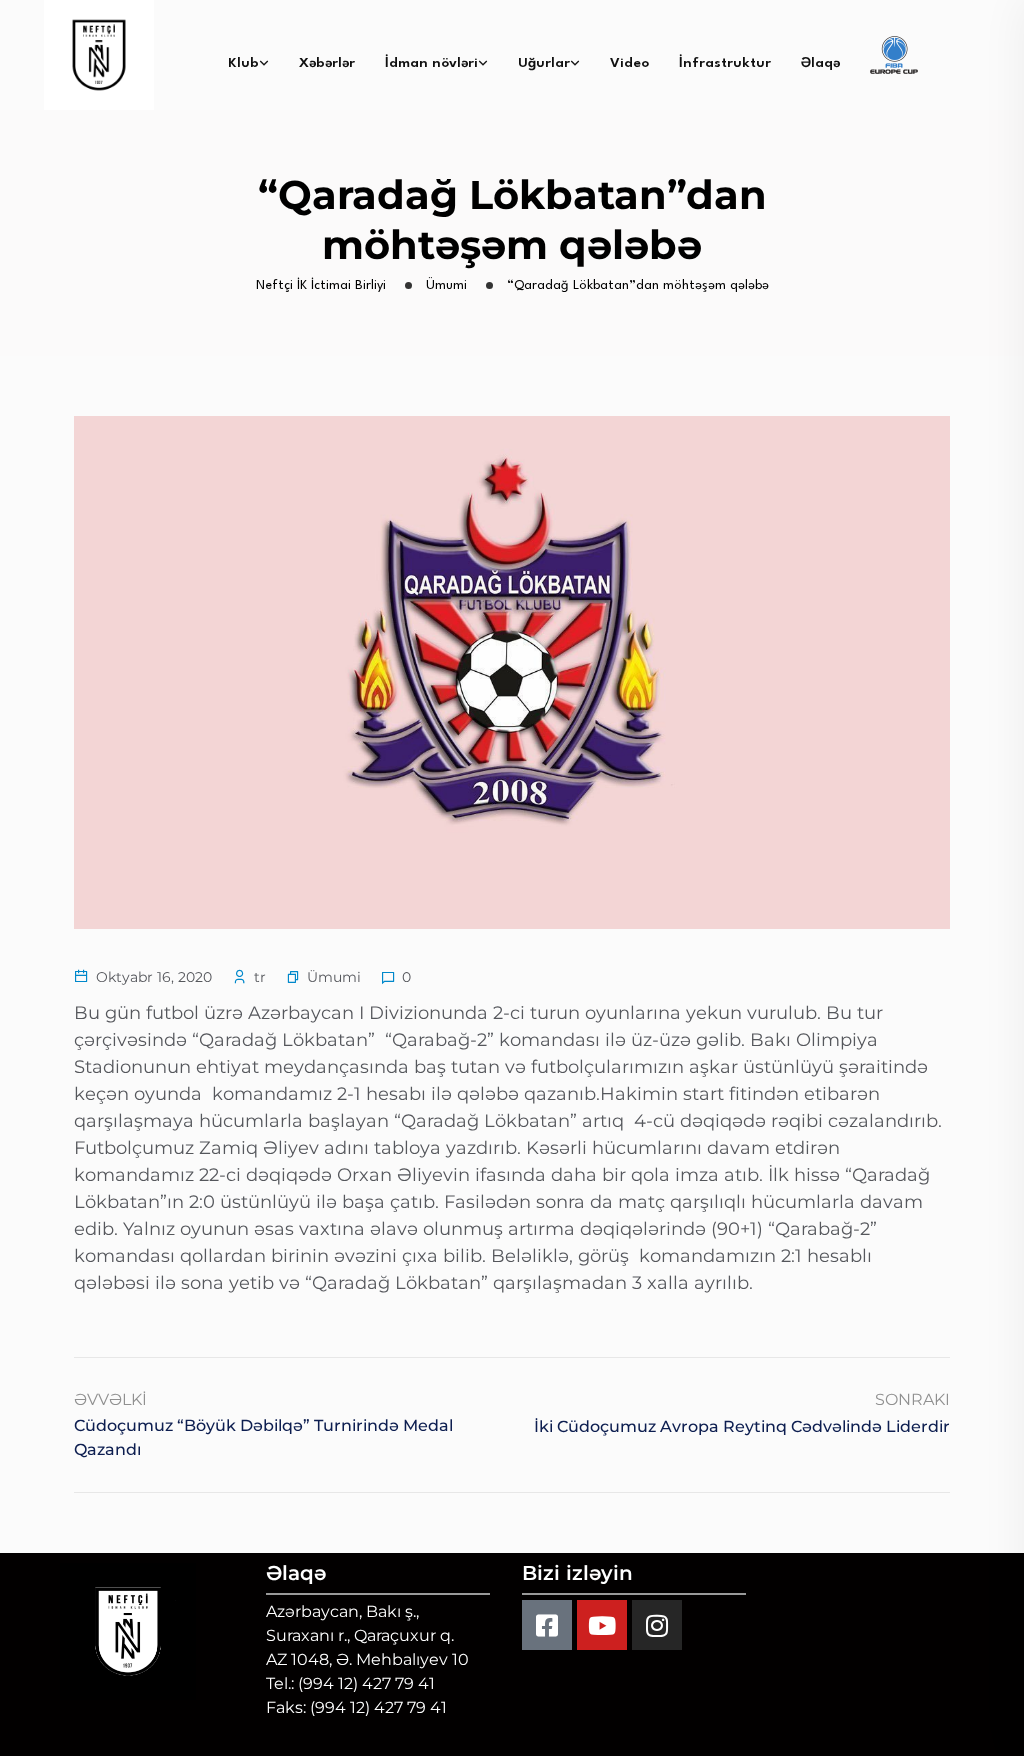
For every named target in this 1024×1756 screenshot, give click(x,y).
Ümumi (334, 977)
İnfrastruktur (725, 63)
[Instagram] (657, 1625)
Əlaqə (820, 63)
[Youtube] (602, 1625)
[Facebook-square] (547, 1625)
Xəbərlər (327, 63)
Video (629, 63)
